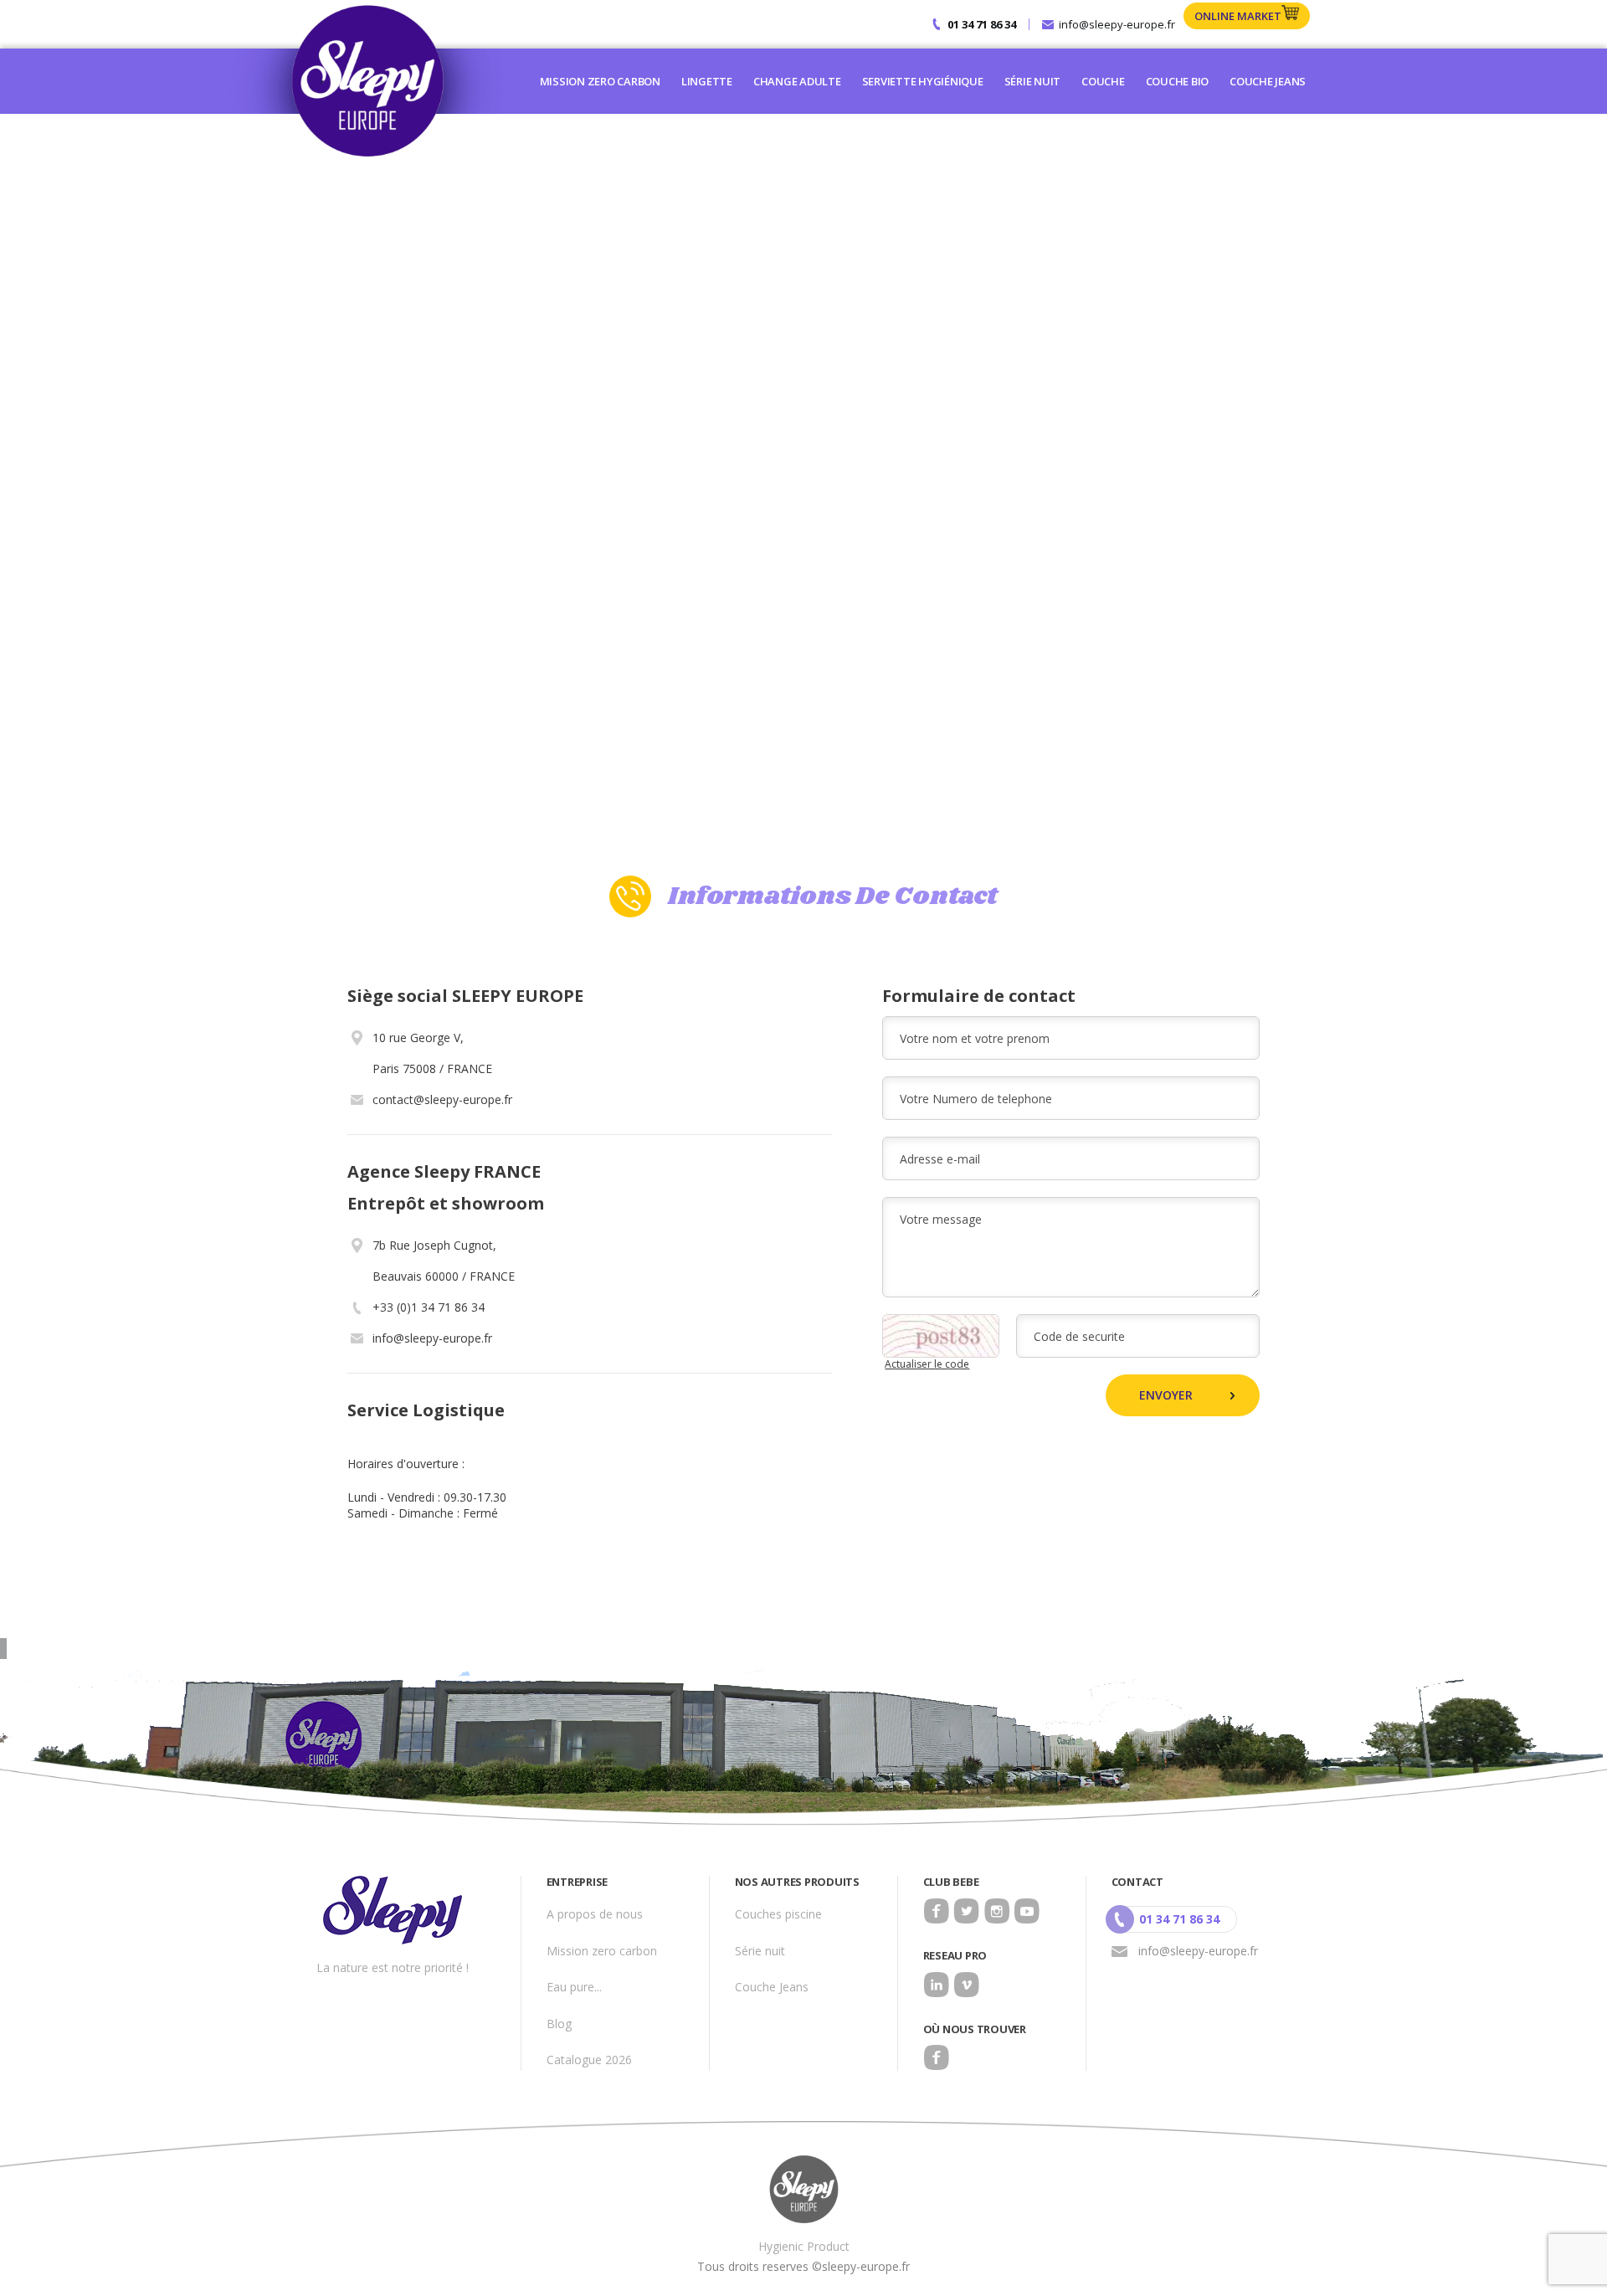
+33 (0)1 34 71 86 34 (429, 1307)
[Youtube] (1027, 1911)
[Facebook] (937, 1911)
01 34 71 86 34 (982, 24)
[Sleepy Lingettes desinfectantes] (367, 81)
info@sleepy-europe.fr (1117, 24)
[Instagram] (997, 1911)
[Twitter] (967, 1911)
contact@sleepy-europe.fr (442, 1099)
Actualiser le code (927, 1364)
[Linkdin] (937, 1985)
